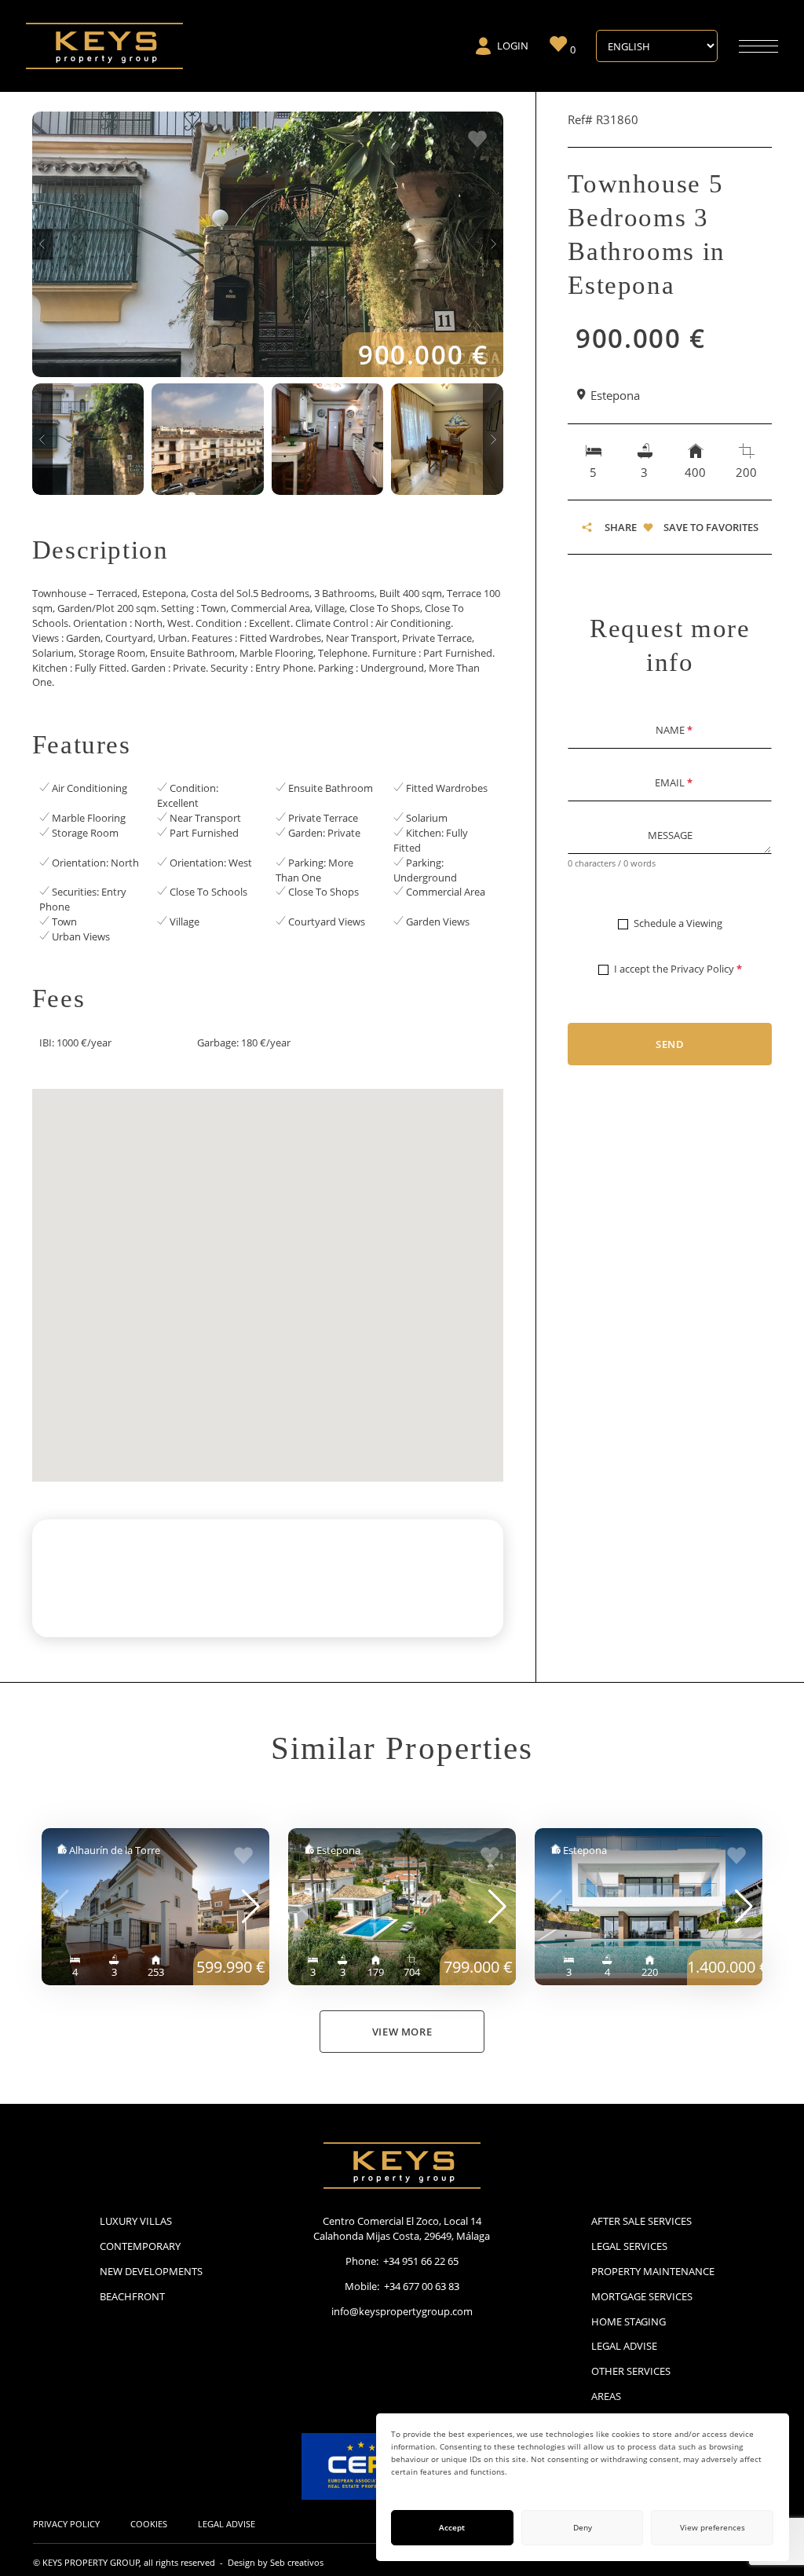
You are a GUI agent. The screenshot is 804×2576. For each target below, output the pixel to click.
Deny (583, 2528)
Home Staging (629, 2321)
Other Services (631, 2371)
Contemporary (140, 2246)
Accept (452, 2528)
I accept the (678, 969)
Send (670, 1044)
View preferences (713, 2528)
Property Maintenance (653, 2271)
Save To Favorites (711, 527)
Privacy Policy (702, 969)
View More (402, 2032)
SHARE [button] (621, 527)
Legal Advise (624, 2346)
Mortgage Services (642, 2296)
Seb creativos (297, 2562)
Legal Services (629, 2246)
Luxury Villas (136, 2221)
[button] (42, 244)
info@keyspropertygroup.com (402, 2311)
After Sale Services (641, 2221)
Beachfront (132, 2296)
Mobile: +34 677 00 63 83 (402, 2286)
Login (513, 46)
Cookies (149, 2524)
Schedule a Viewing (678, 923)
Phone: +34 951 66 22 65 (402, 2261)
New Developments (151, 2271)
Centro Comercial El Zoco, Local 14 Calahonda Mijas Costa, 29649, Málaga (402, 2228)
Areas (606, 2396)
